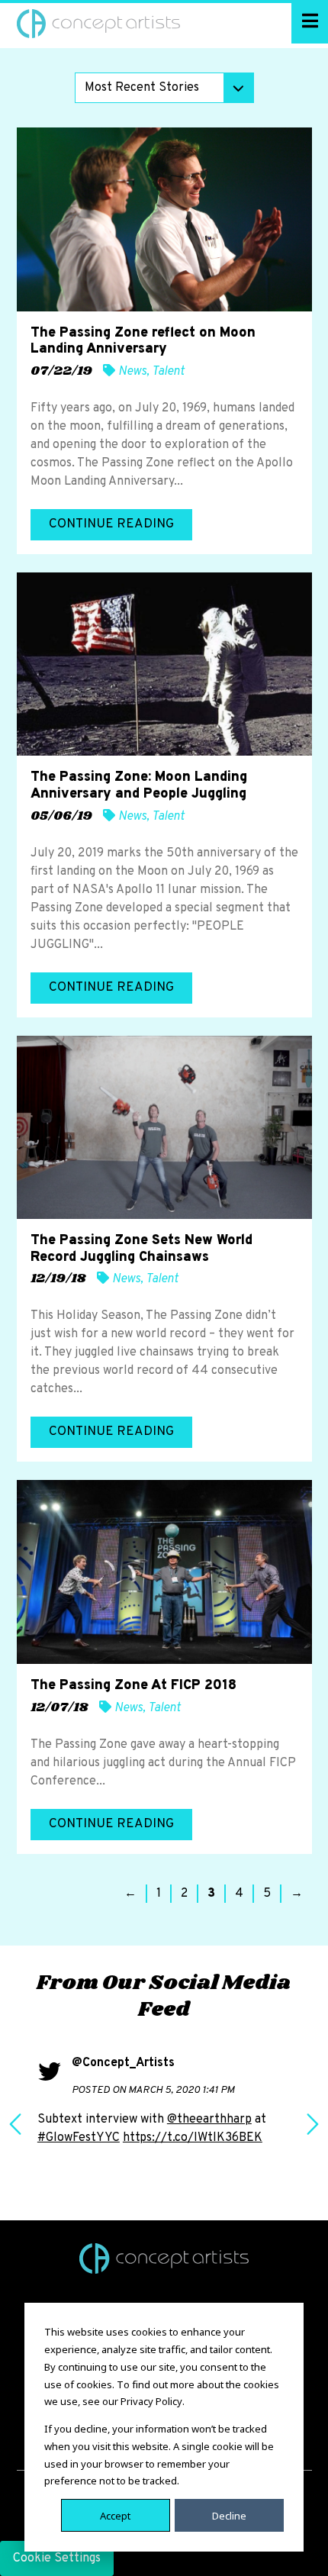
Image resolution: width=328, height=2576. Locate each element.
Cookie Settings (57, 2558)
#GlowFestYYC (79, 2138)
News (132, 372)
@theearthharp (209, 2120)
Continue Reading (111, 524)
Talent (168, 372)
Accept (115, 2515)
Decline (229, 2515)
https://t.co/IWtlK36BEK (193, 2138)
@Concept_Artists (123, 2063)
